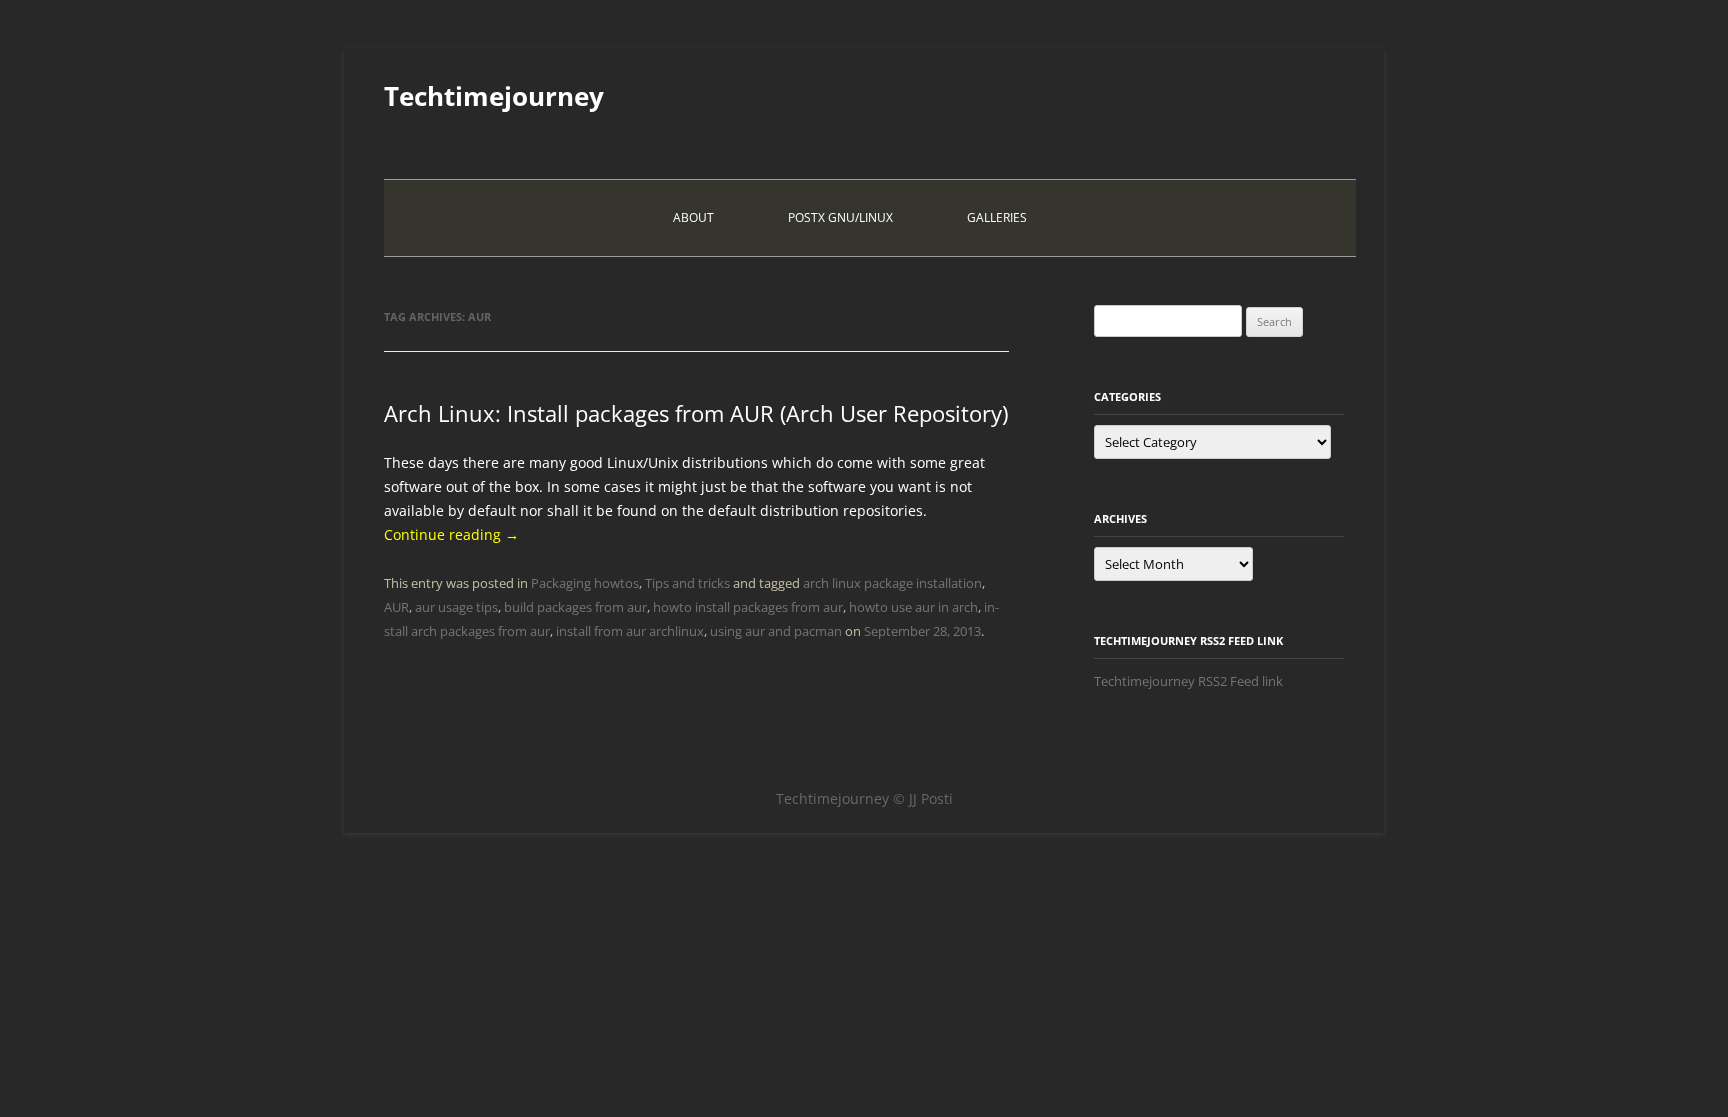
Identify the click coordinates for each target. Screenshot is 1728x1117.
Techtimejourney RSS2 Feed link (1188, 681)
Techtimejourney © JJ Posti (864, 798)
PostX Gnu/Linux (840, 217)
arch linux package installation (892, 583)
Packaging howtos (585, 583)
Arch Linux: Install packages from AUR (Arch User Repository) (696, 413)
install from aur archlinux (630, 631)
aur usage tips (456, 607)
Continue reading (451, 534)
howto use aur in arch (913, 607)
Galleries (997, 217)
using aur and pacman (776, 631)
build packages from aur (575, 607)
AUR (396, 607)
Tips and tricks (687, 583)
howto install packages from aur (748, 607)
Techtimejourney (494, 96)
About (693, 217)
